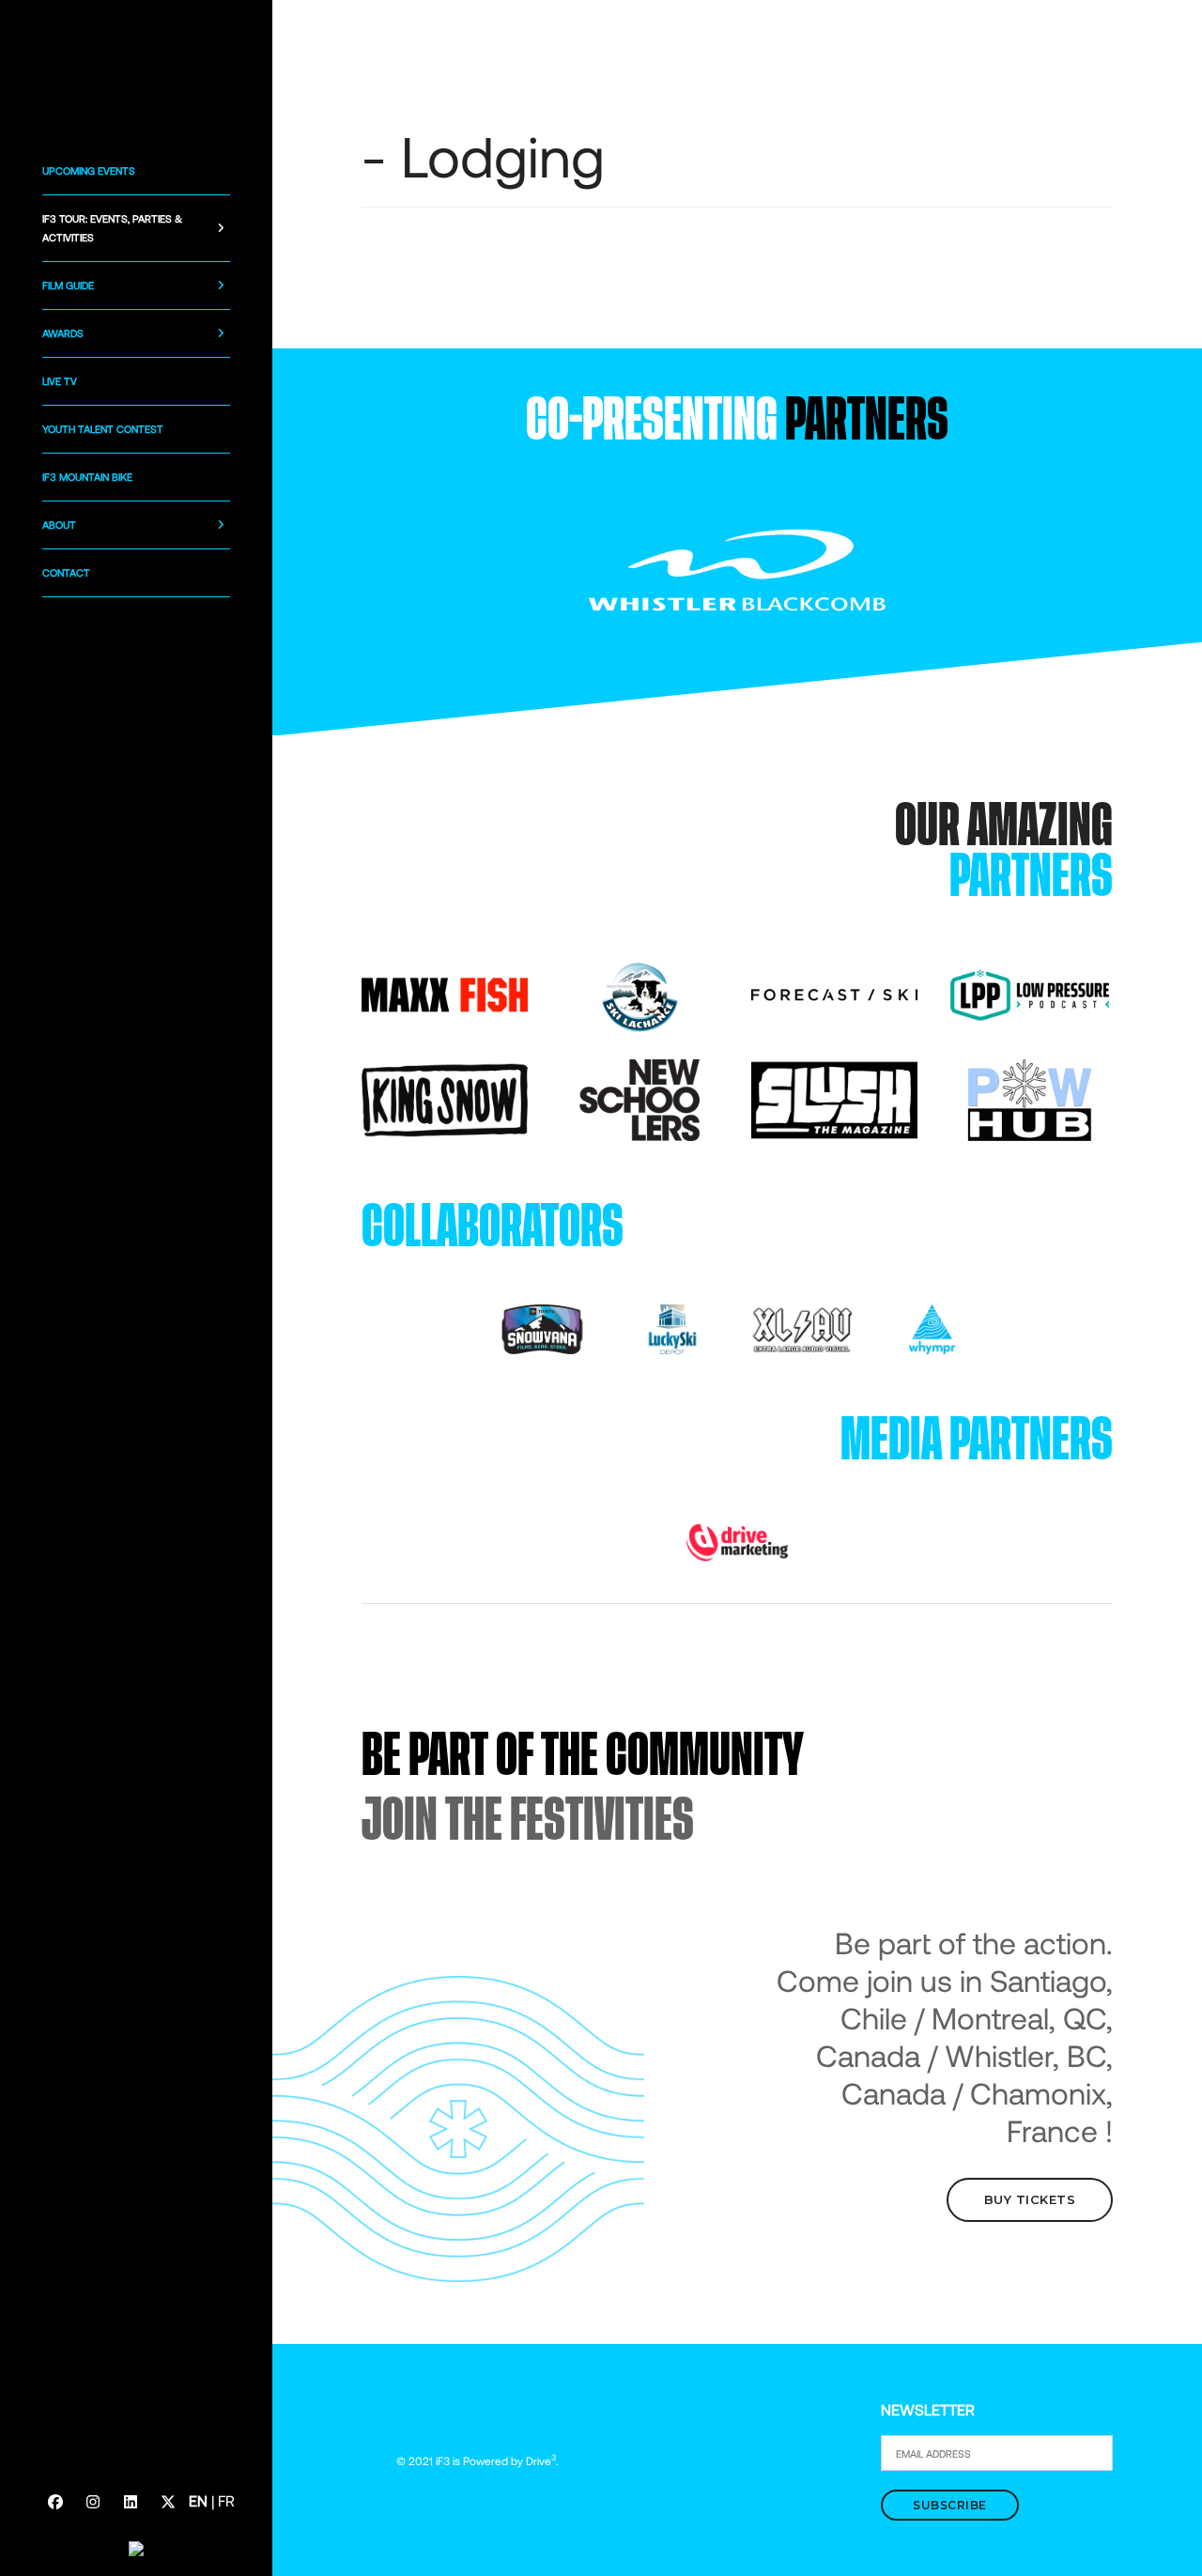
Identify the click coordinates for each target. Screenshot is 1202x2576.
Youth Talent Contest (103, 429)
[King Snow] (445, 1098)
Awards (63, 333)
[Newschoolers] (640, 1098)
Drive (541, 2460)
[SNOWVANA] (542, 1327)
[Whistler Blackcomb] (737, 569)
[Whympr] (932, 1327)
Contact (66, 572)
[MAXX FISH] (445, 993)
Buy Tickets (1030, 2199)
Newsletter (928, 2409)
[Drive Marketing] (737, 1541)
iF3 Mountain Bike (87, 477)
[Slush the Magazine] (834, 1098)
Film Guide (68, 285)
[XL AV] (802, 1327)
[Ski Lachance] (640, 993)
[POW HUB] (1030, 1098)
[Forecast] (834, 993)
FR (226, 2500)
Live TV (60, 381)
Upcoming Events (89, 170)
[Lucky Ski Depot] (672, 1327)
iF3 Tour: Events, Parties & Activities (112, 228)
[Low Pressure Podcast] (1030, 993)
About (59, 524)
